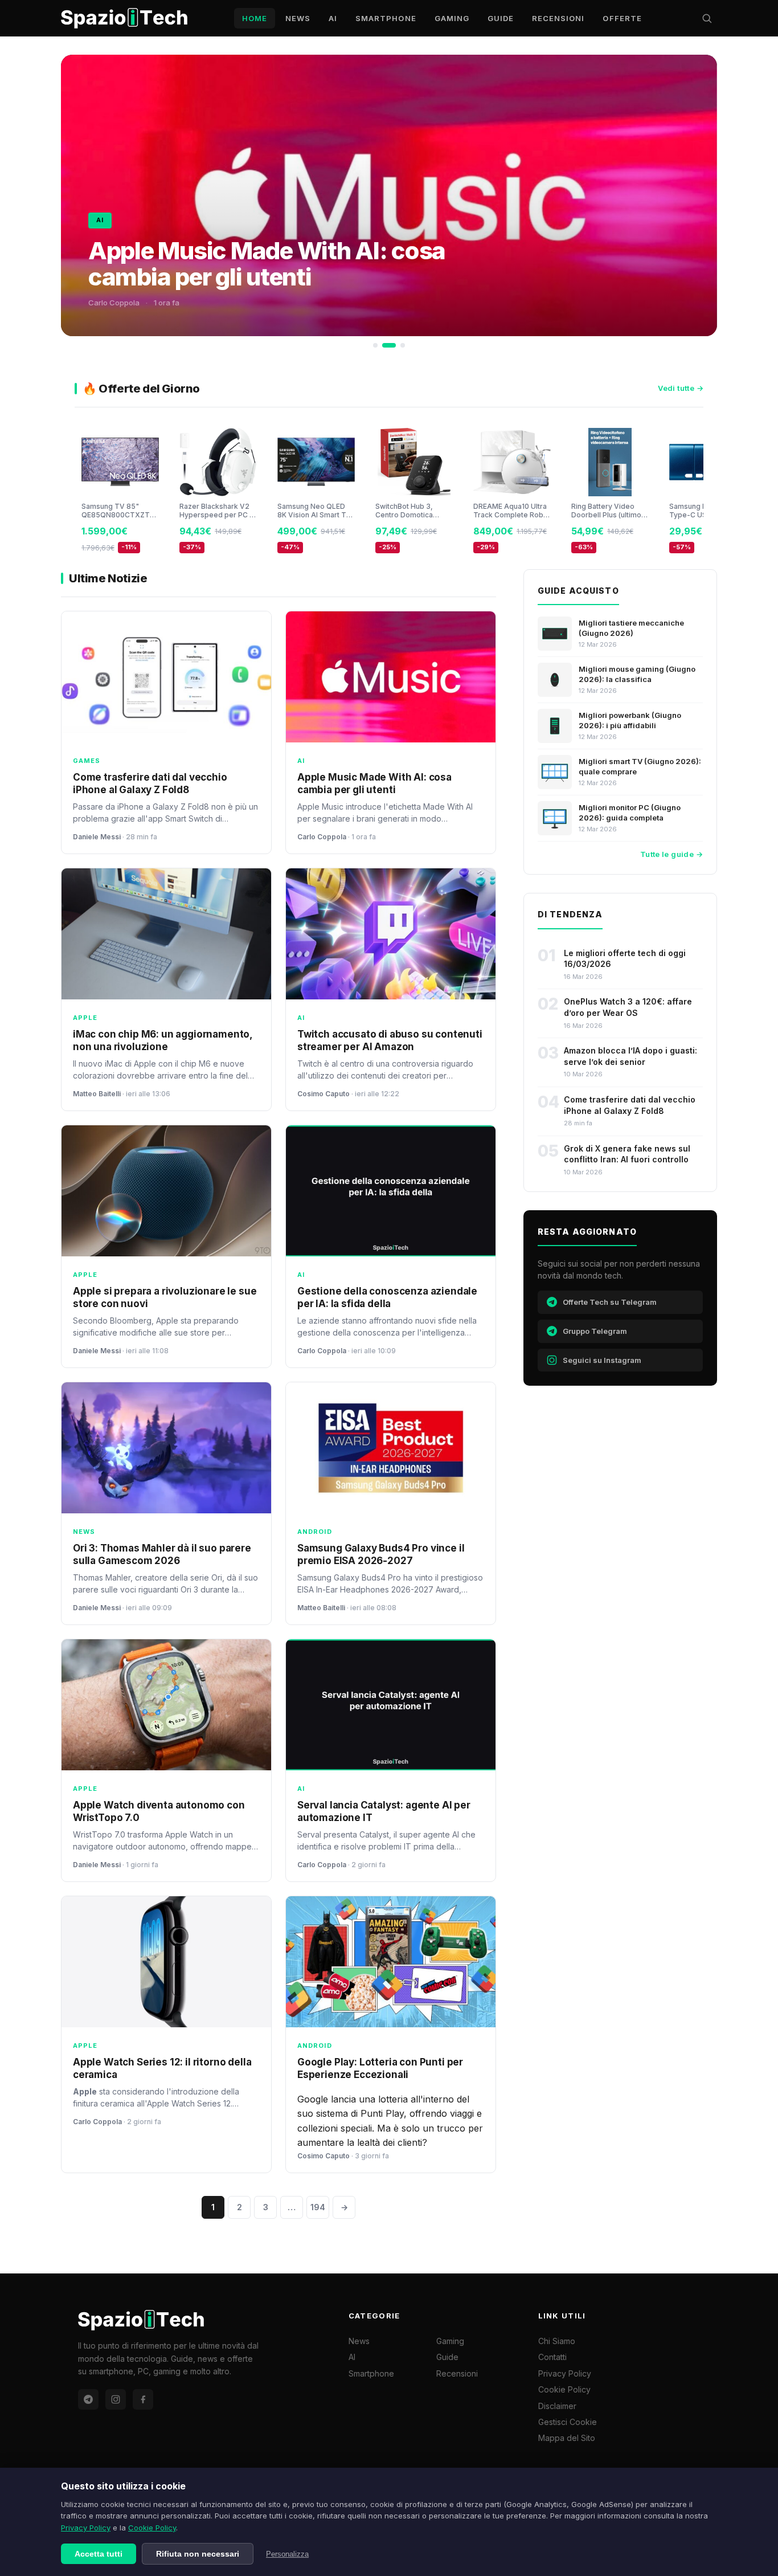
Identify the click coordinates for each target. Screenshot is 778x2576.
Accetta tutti (99, 2554)
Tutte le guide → (671, 854)
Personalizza (287, 2554)
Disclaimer (557, 2406)
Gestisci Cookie (568, 2422)
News (298, 18)
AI (333, 18)
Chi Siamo (557, 2341)
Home (255, 18)
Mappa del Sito (567, 2438)
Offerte (622, 18)
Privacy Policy (86, 2528)
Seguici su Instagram (602, 1360)
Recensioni (558, 18)
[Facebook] (143, 2399)
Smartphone (386, 18)
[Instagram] (116, 2399)
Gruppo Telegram (595, 1331)
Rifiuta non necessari (198, 2554)
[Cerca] (707, 18)
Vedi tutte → (681, 388)
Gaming (452, 18)
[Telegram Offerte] (88, 2399)
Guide (501, 18)
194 (318, 2207)
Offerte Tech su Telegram (610, 1302)
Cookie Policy (152, 2528)
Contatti (552, 2357)
